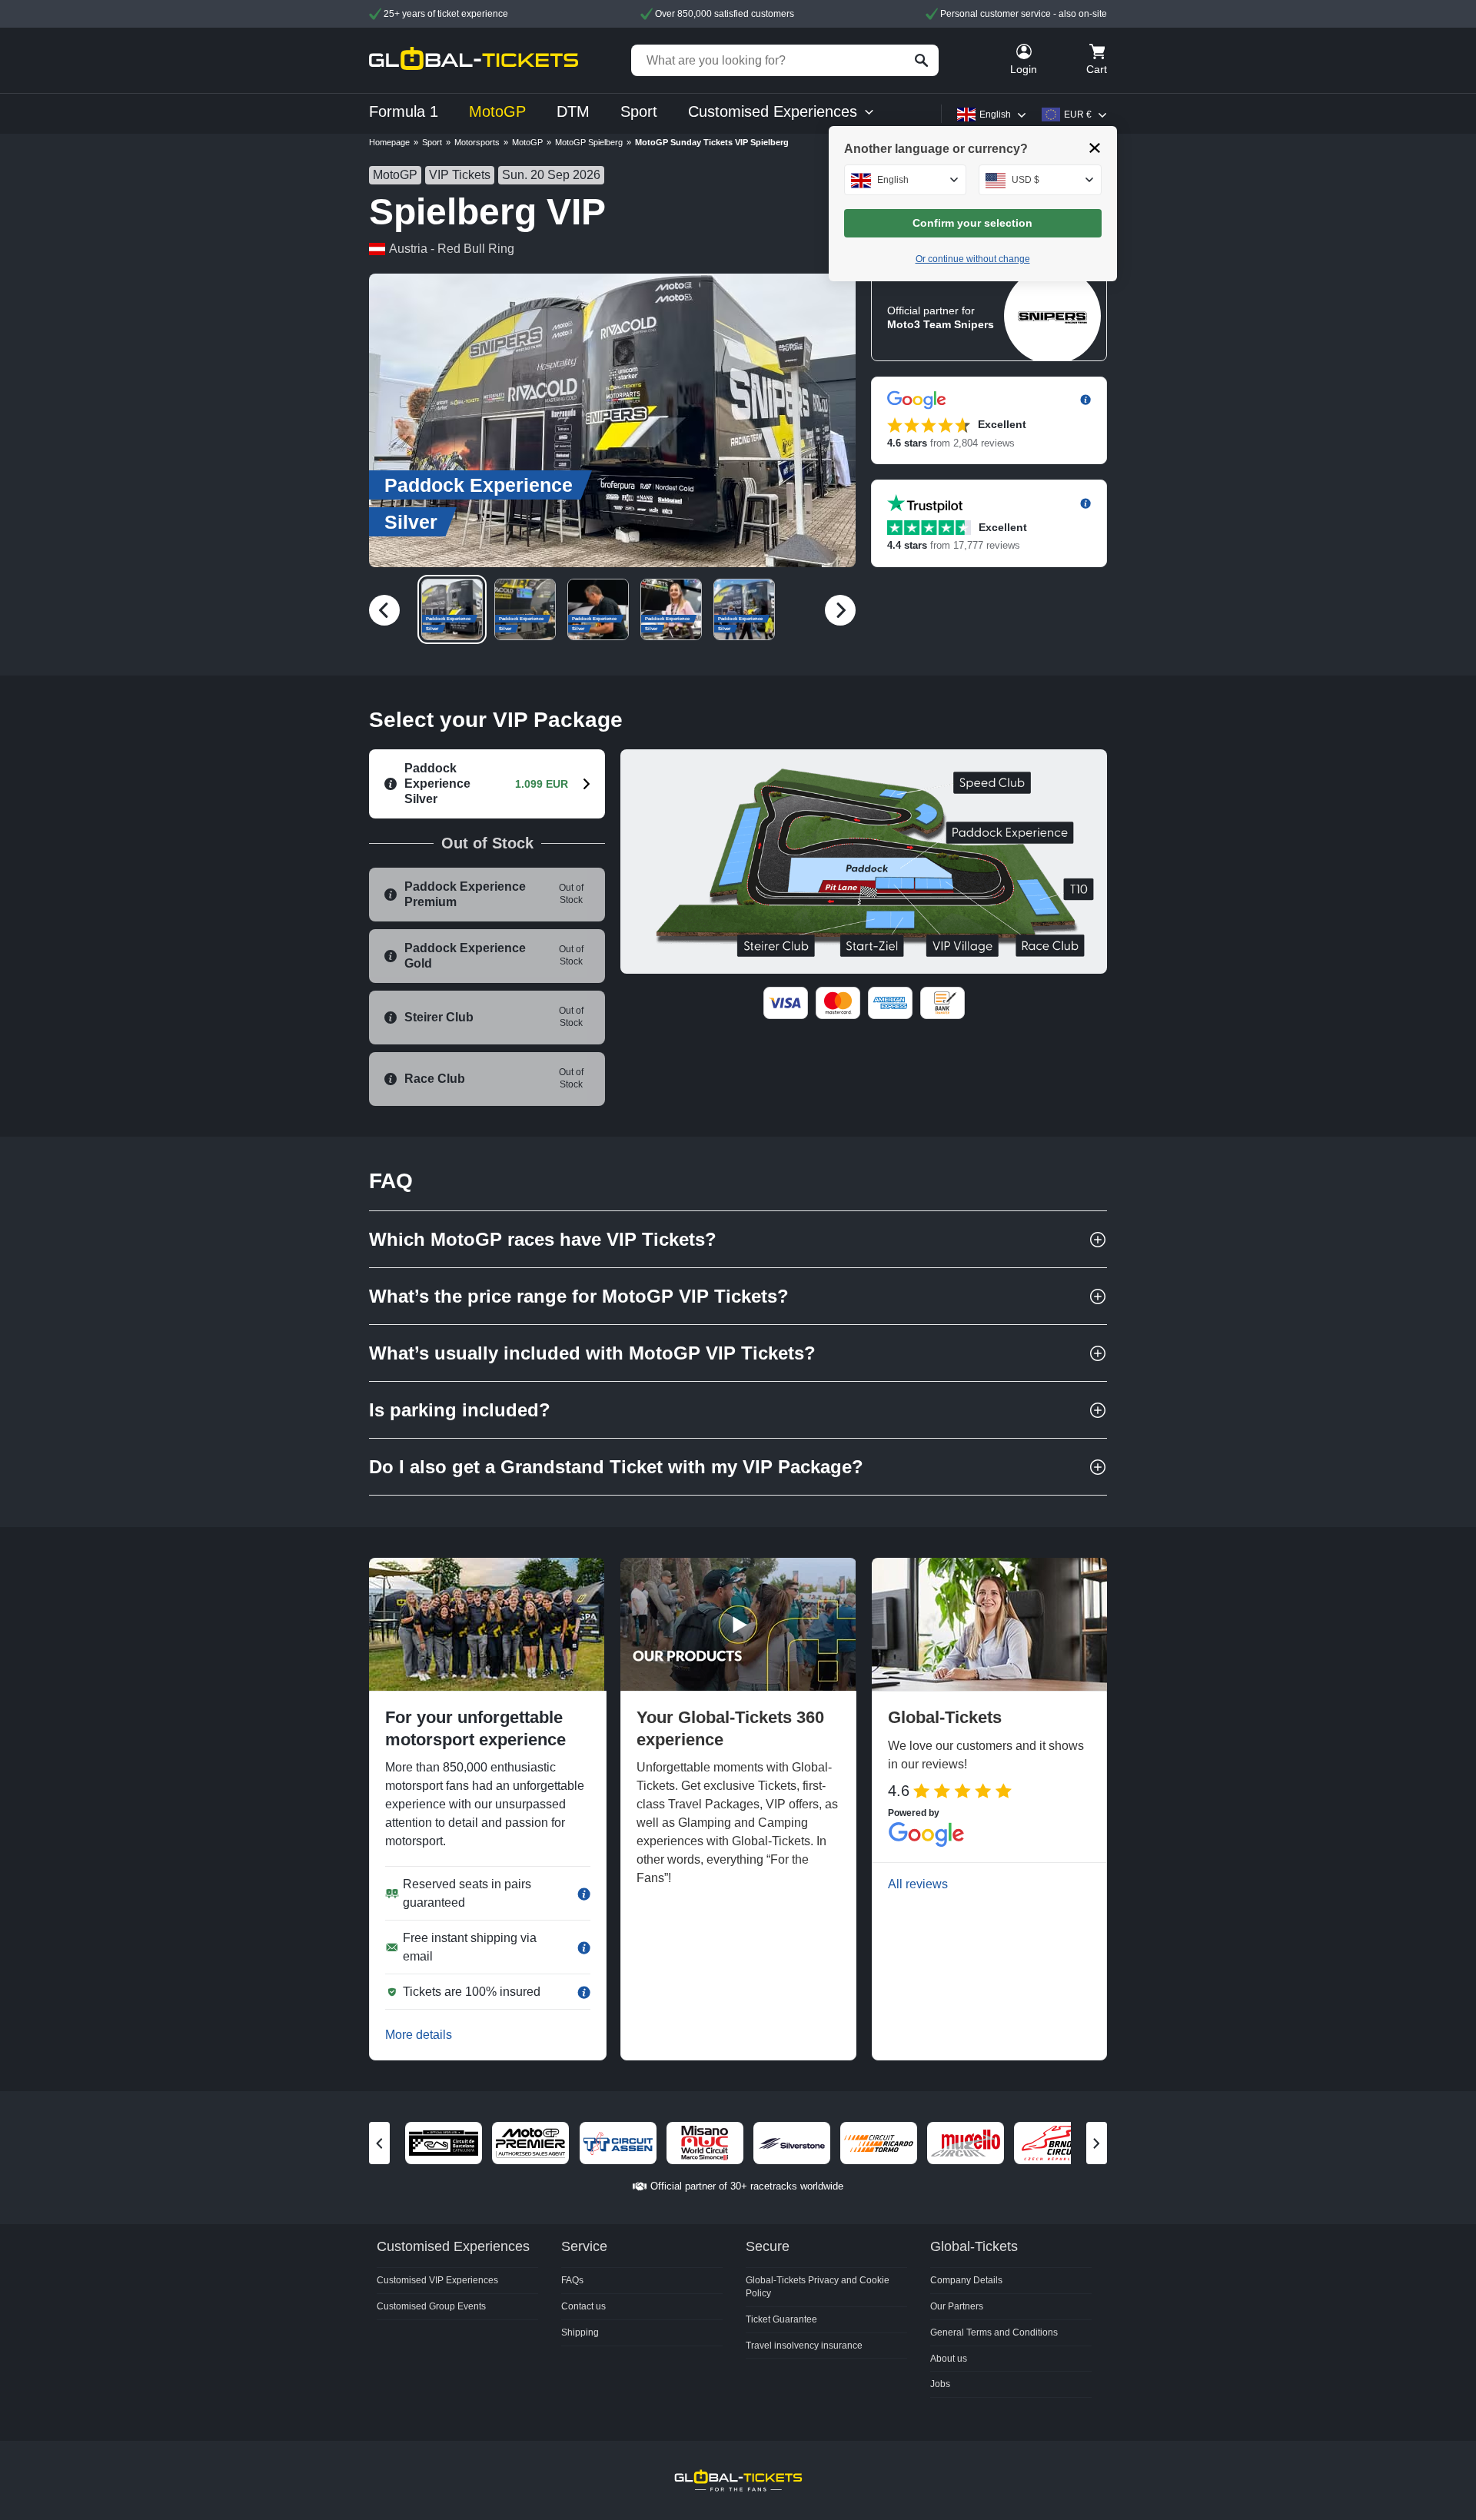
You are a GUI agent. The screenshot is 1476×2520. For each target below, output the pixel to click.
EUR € (1078, 115)
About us (949, 2359)
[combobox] (906, 180)
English (995, 115)
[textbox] (906, 180)
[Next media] (840, 610)
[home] (474, 60)
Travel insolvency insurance (804, 2346)
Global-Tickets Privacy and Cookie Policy (818, 2287)
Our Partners (957, 2306)
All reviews (918, 1884)
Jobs (940, 2384)
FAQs (572, 2280)
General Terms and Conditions (994, 2332)
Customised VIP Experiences (437, 2280)
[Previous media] (384, 610)
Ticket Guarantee (781, 2319)
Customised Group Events (431, 2306)
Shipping (580, 2332)
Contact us (583, 2306)
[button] (612, 420)
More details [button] (419, 2035)
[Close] (1095, 148)
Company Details (966, 2280)
